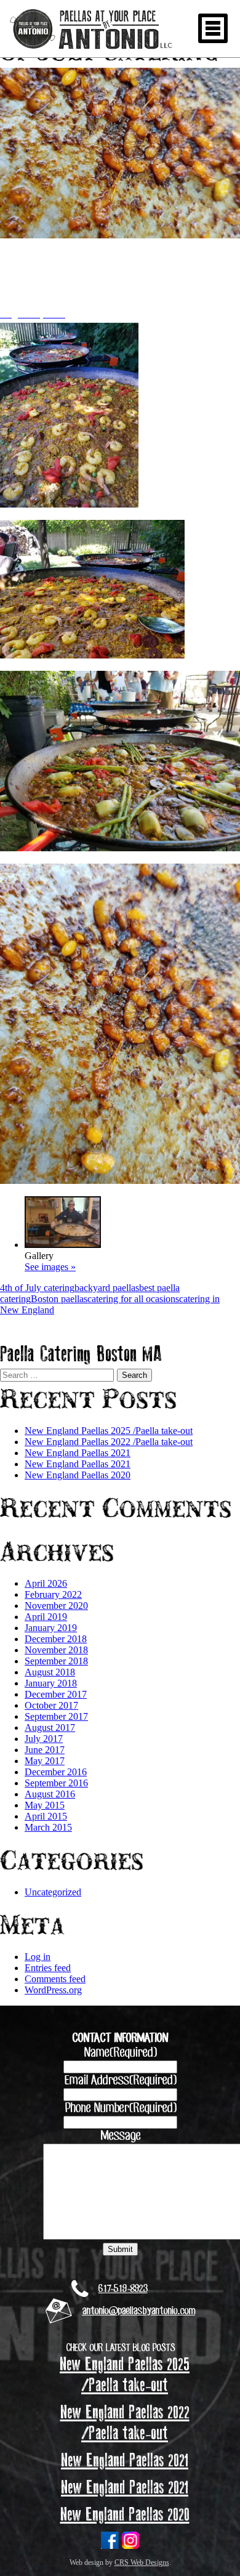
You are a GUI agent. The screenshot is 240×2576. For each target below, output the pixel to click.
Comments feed (55, 1979)
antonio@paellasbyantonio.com (138, 2311)
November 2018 (56, 1650)
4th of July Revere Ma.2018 (100, 275)
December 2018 (56, 1639)
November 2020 (56, 1606)
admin (80, 314)
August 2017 (50, 1727)
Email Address (120, 2081)
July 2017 (44, 1739)
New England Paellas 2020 (78, 1475)
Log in (38, 1957)
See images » (50, 1267)
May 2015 (45, 1805)
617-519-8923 (123, 2289)
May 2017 (45, 1761)
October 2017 (51, 1705)
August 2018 (50, 1672)
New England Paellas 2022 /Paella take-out (109, 1442)
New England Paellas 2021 (78, 1453)
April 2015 (46, 1816)
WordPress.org (53, 1990)
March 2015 (48, 1827)
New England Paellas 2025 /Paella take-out (109, 1431)
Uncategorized (53, 1892)
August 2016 (50, 1794)
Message (120, 2136)
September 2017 (56, 1716)
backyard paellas (107, 1288)
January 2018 (51, 1683)
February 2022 (53, 1594)
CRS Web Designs (142, 2562)
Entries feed (48, 1968)
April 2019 (46, 1617)
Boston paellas (59, 1299)
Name (120, 2053)
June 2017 (45, 1750)
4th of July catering (37, 1288)
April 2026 (46, 1583)
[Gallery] (63, 1245)
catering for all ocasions (133, 1299)
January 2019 (51, 1628)
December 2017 (56, 1694)
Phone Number (120, 2108)
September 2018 (56, 1661)
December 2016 (56, 1772)
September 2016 (56, 1783)
